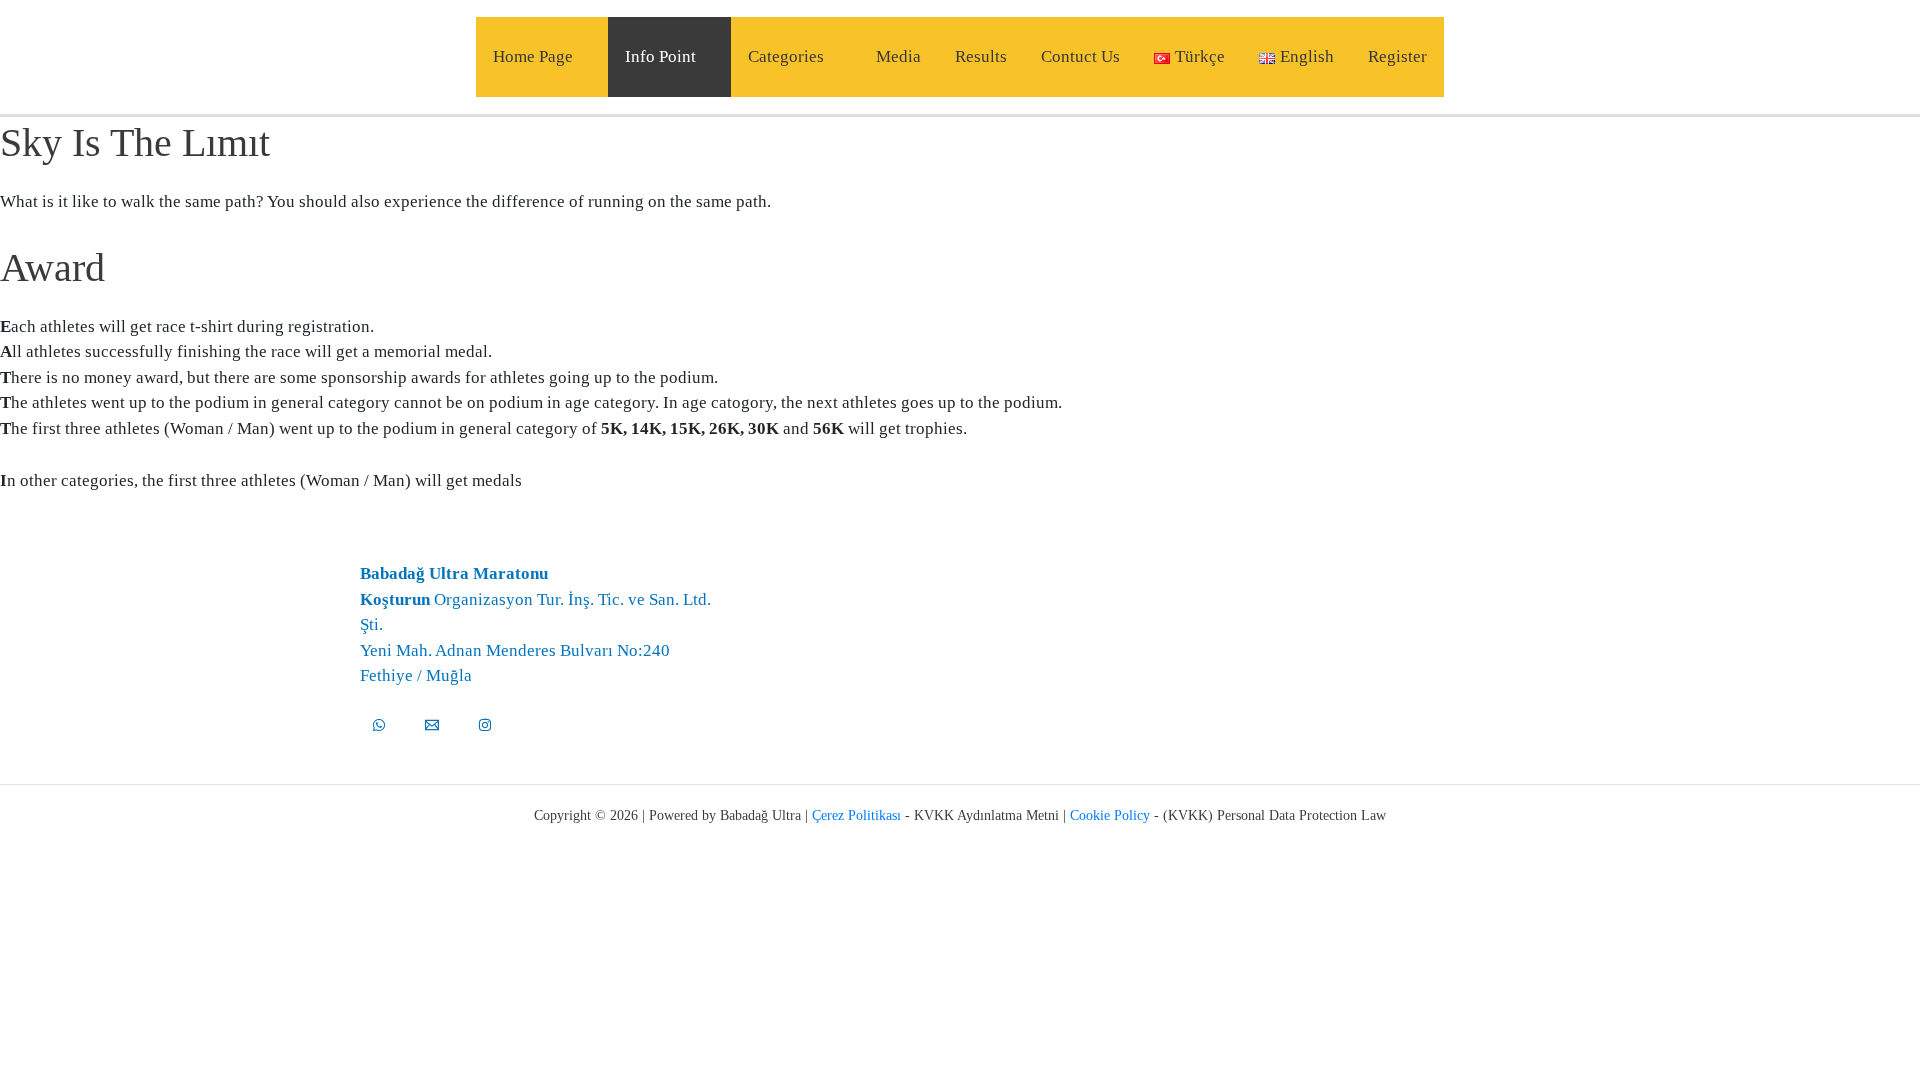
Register (1397, 56)
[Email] (432, 725)
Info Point (660, 56)
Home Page (533, 56)
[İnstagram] (485, 725)
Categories (786, 56)
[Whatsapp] (379, 725)
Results (981, 56)
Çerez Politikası (856, 815)
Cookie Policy (1110, 815)
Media (898, 56)
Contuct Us (1080, 56)
